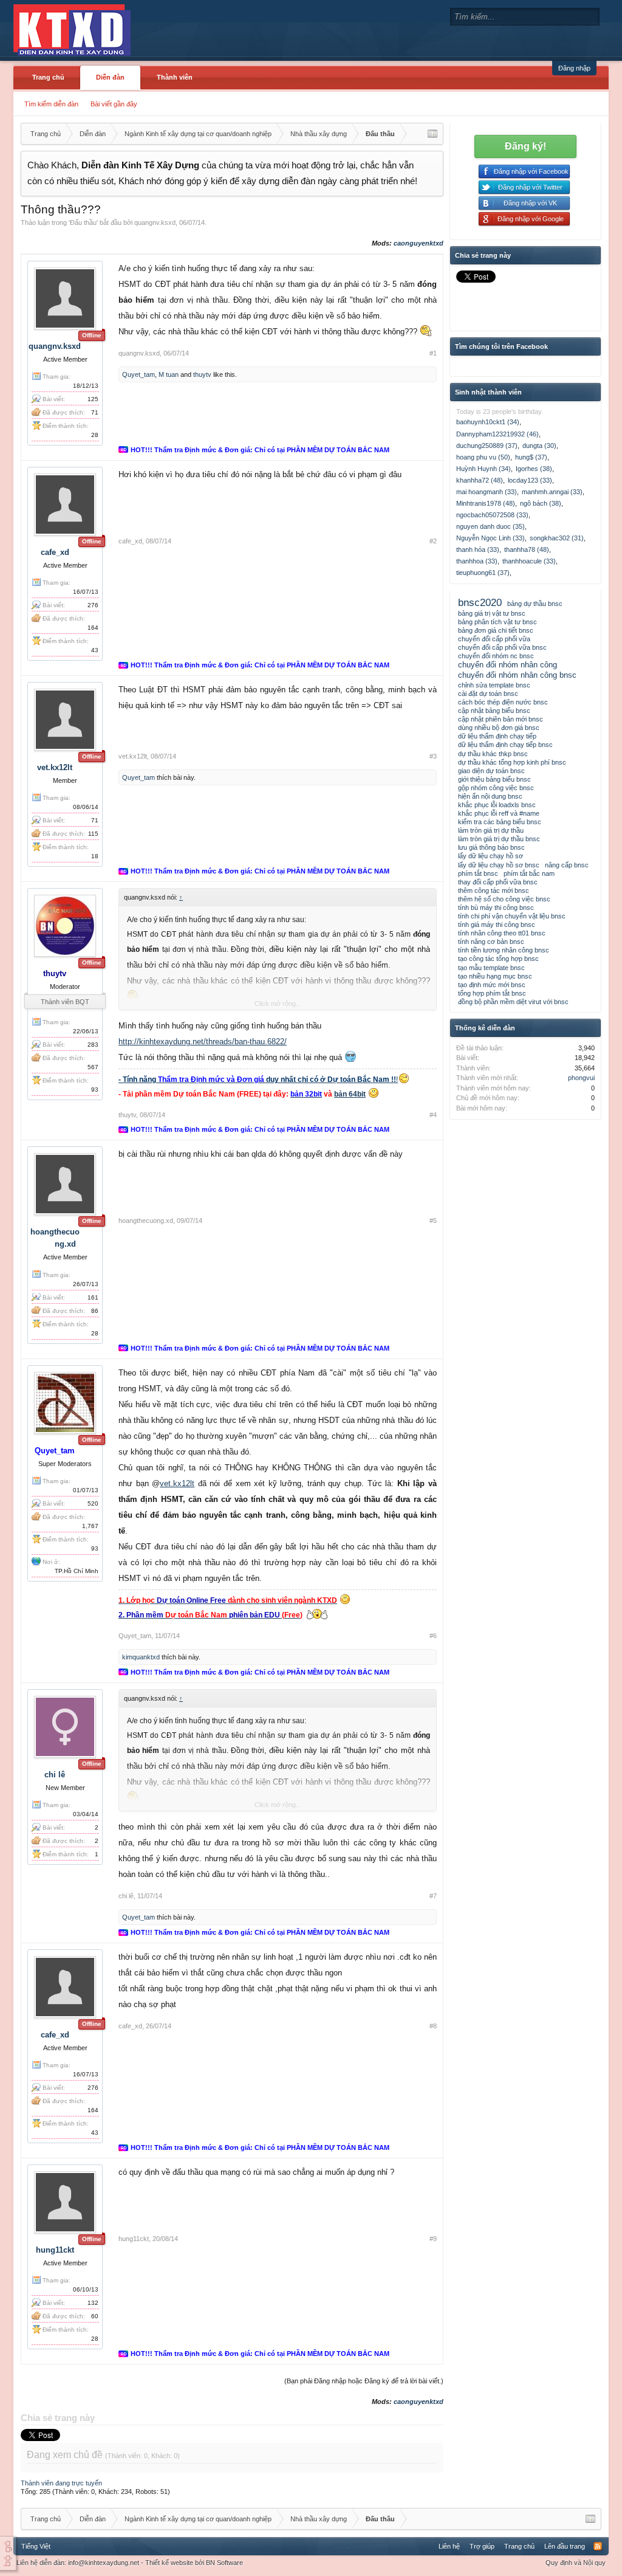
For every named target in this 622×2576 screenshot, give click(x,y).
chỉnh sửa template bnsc (494, 685)
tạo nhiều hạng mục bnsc (495, 976)
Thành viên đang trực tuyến (61, 2483)
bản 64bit (350, 1094)
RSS (598, 2546)
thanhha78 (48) (527, 549)
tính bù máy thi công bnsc (496, 907)
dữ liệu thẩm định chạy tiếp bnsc (505, 745)
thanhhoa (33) (477, 561)
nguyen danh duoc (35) (490, 526)
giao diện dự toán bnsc (491, 771)
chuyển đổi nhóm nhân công (508, 665)
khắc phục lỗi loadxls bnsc (497, 805)
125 (93, 399)
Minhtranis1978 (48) (486, 503)
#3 (433, 756)
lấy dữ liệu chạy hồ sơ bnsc (499, 865)
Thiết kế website (169, 2563)
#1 (433, 353)
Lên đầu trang (565, 2546)
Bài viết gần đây (114, 104)
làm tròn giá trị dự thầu (491, 830)
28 (95, 435)
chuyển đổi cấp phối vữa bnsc (502, 647)
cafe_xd (55, 552)
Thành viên (175, 77)
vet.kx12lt (55, 767)
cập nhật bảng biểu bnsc (494, 711)
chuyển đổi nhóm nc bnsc (496, 656)
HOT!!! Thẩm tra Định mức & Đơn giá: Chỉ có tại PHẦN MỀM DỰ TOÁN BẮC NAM (260, 450)
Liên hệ (449, 2546)
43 (95, 650)
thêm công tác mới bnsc (494, 890)
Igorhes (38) (534, 469)
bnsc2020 (480, 602)
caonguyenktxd (419, 243)
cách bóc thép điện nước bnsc (503, 702)
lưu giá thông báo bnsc (491, 847)
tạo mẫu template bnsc (491, 968)
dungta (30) (539, 446)
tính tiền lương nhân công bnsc (504, 950)
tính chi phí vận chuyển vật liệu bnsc (512, 916)
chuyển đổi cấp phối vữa (494, 639)
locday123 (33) (530, 480)
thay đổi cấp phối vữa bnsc (498, 882)
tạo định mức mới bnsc (492, 985)
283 (93, 1045)
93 (95, 1090)
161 (93, 1297)
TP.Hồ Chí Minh (77, 1571)
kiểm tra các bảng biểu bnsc (500, 822)
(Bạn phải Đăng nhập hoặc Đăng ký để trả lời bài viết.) (364, 2381)
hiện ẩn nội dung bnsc (490, 796)
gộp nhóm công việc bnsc (496, 788)
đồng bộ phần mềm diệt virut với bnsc (513, 1002)
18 (95, 856)
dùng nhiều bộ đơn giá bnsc (499, 728)
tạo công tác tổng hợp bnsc (498, 959)
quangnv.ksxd (155, 222)
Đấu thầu (83, 222)
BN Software (224, 2563)
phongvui (581, 1078)
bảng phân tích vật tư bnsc (497, 622)
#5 (433, 1221)
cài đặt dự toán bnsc (488, 694)
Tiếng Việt (36, 2546)
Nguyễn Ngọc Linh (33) (490, 538)
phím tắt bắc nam (529, 873)
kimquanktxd (141, 1657)
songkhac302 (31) (557, 538)
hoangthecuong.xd (146, 1221)
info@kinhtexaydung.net (104, 2563)
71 (95, 820)
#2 (433, 541)
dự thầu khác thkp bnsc (493, 754)
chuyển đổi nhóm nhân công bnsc (517, 675)
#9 (433, 2239)
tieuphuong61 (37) (483, 573)
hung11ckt (55, 2250)
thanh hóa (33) (478, 549)
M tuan (169, 374)
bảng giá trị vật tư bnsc (492, 613)
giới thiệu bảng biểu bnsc (494, 779)
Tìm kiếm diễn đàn (51, 104)
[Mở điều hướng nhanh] (432, 134)
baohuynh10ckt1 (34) (488, 422)
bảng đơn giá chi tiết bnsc (496, 630)
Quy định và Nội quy (576, 2563)
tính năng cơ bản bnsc (491, 942)
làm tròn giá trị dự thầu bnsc (499, 839)
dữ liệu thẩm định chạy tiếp (497, 736)
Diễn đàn (110, 77)
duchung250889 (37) (487, 446)
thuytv (202, 374)
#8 (433, 2026)
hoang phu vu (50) (483, 457)
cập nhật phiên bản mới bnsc (501, 719)
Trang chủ (48, 77)
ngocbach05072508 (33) (492, 515)
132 (93, 2303)
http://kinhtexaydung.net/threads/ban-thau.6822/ (203, 1042)
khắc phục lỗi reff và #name (499, 813)
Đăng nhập (574, 68)
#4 (433, 1115)
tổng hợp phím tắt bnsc (492, 993)
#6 (433, 1636)
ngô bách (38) (541, 503)
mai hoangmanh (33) (487, 492)
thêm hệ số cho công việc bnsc (504, 899)
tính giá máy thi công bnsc (497, 925)
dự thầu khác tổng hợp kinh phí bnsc (512, 762)
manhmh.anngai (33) (552, 492)
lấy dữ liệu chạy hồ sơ (490, 856)
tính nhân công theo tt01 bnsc (502, 933)
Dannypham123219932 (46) (497, 434)
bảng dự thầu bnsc (535, 604)
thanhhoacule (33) (529, 561)
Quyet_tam (138, 374)
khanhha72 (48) (480, 480)
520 (93, 1503)
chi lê (55, 1775)
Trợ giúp (482, 2546)
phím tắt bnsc (478, 873)
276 (93, 605)
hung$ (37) (531, 457)
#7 (433, 1896)
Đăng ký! (525, 146)
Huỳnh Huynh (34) (484, 469)
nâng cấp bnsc (567, 865)
